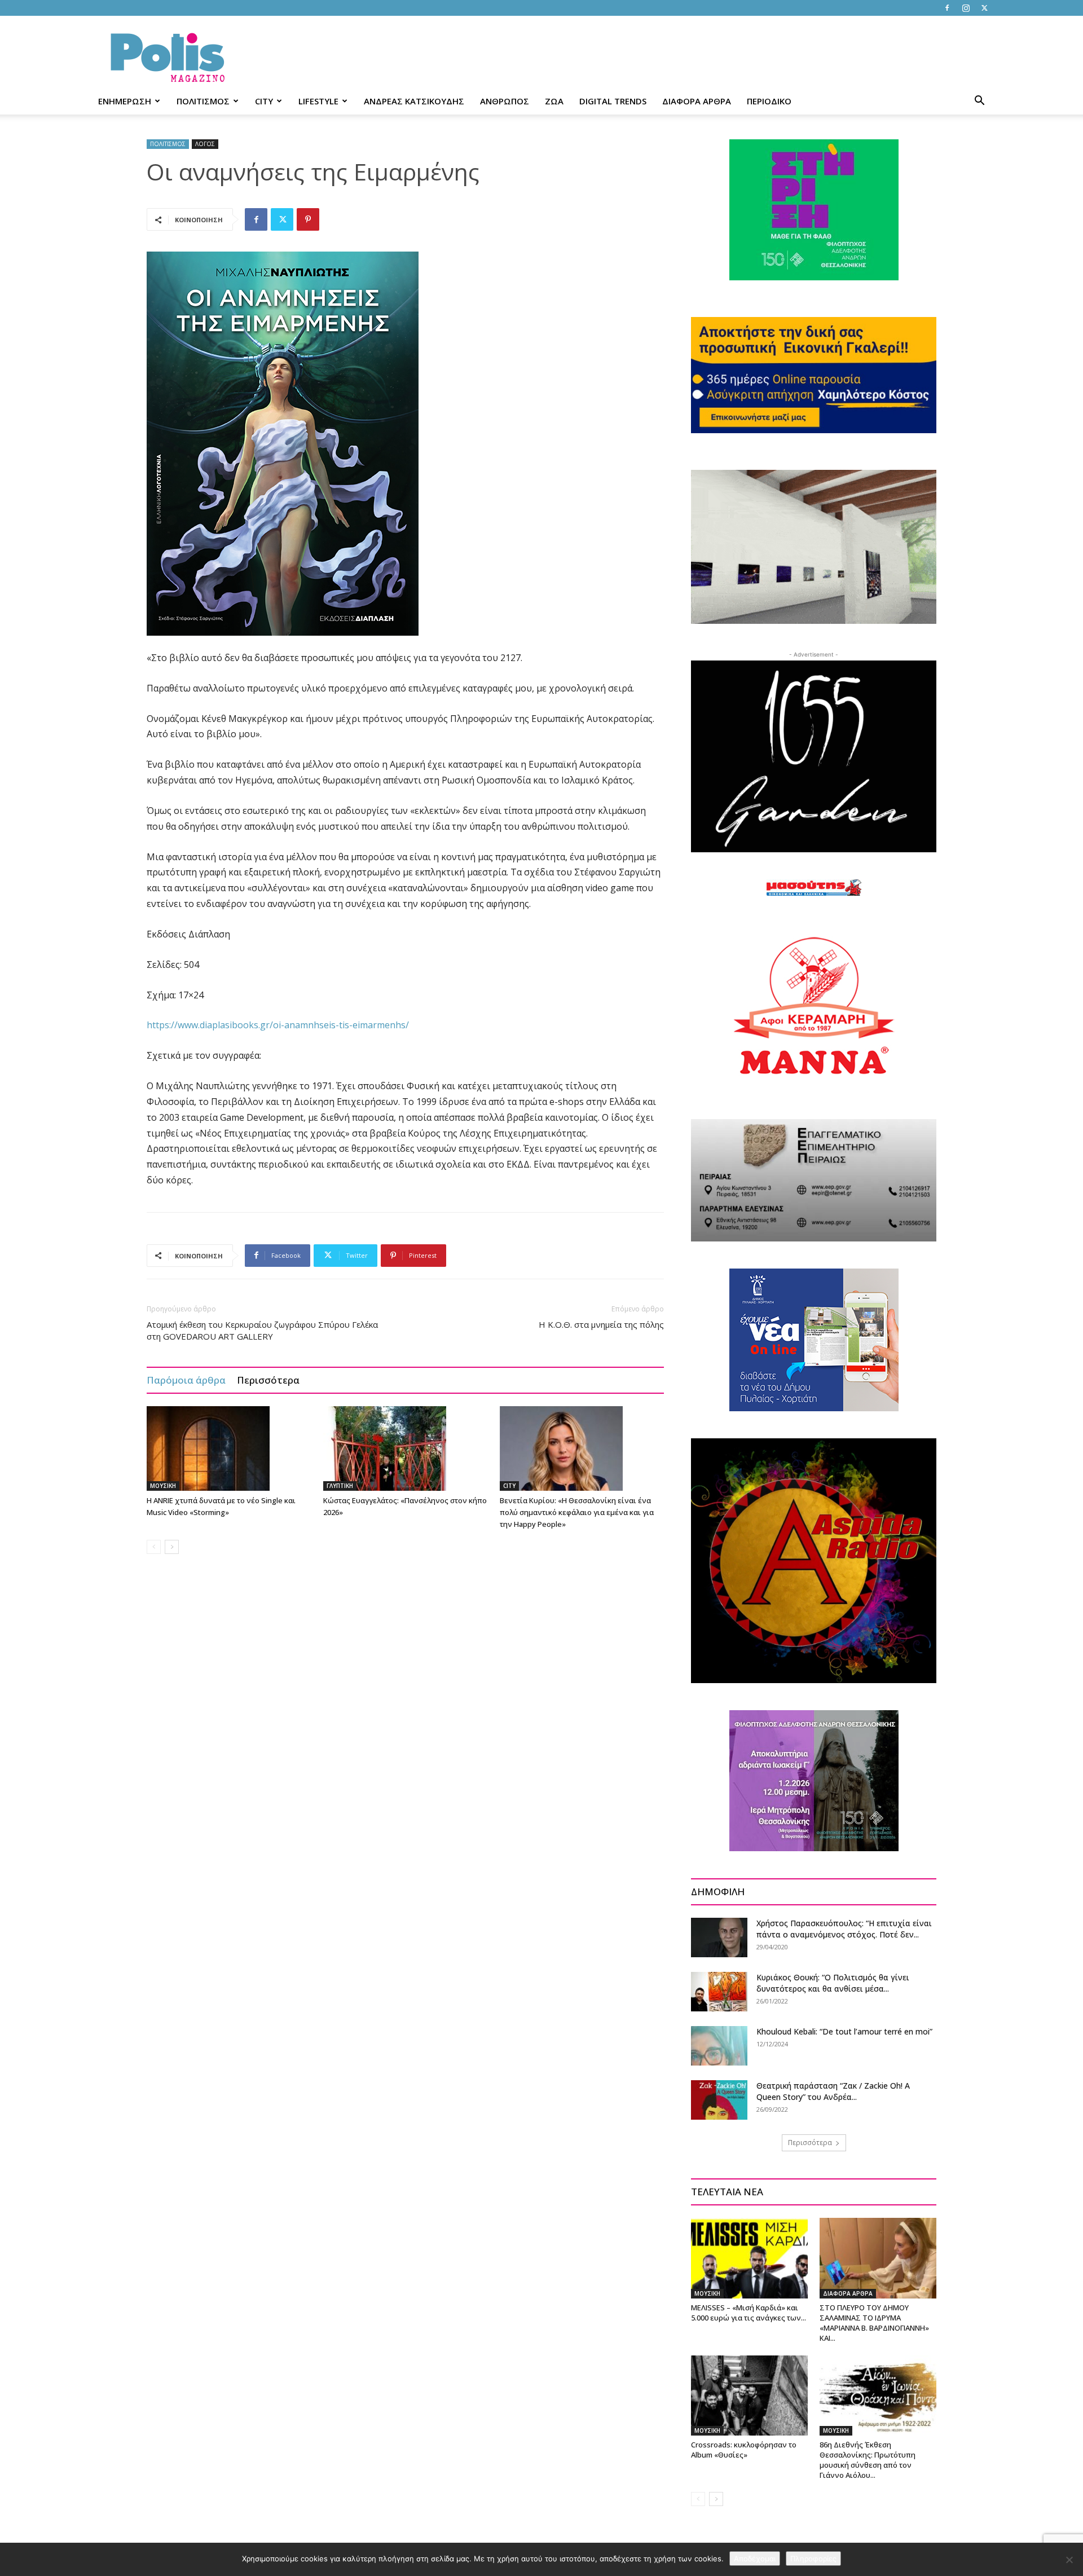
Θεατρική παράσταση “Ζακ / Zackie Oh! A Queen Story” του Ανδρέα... (833, 2091)
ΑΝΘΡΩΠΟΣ (505, 101)
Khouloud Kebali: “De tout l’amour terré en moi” (844, 2031)
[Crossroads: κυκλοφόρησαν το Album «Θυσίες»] (749, 2396)
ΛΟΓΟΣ (205, 144)
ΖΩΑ (554, 101)
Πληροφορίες (813, 2559)
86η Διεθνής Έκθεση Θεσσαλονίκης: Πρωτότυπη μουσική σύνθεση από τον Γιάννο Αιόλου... (868, 2460)
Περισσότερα (268, 1380)
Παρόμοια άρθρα (186, 1380)
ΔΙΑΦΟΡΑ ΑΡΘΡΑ (697, 101)
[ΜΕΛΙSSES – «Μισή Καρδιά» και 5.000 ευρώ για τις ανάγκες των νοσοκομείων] (749, 2258)
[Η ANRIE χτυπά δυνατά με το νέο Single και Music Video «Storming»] (229, 1448)
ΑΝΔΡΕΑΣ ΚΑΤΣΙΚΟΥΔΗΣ (414, 101)
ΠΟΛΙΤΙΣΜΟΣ (203, 101)
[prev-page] (154, 1547)
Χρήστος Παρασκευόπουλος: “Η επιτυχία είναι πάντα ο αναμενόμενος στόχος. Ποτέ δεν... (844, 1929)
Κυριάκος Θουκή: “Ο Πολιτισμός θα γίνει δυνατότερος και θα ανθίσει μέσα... (833, 1983)
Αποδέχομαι (755, 2559)
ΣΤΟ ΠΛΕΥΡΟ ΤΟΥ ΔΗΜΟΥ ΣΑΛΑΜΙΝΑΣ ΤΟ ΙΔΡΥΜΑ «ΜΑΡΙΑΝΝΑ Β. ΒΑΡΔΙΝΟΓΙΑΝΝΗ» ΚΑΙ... (874, 2323)
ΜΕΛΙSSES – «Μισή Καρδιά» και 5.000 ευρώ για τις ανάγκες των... (749, 2313)
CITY (264, 101)
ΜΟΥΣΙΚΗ (163, 1486)
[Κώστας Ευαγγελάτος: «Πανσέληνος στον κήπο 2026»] (406, 1448)
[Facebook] (947, 8)
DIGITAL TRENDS (613, 101)
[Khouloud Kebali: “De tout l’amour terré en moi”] (719, 2046)
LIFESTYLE (318, 101)
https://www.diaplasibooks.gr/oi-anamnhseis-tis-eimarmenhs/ (278, 1025)
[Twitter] (984, 8)
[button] (979, 102)
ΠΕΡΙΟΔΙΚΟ (769, 101)
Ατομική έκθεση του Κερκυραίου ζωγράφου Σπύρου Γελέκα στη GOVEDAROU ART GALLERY (262, 1330)
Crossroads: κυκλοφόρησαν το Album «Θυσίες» (744, 2450)
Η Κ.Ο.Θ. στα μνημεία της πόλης (601, 1324)
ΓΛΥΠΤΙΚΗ (340, 1486)
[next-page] (172, 1547)
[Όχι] (1069, 2560)
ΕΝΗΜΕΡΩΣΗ (125, 101)
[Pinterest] (308, 219)
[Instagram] (966, 8)
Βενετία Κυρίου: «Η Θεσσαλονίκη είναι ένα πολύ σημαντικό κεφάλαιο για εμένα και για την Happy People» (577, 1512)
